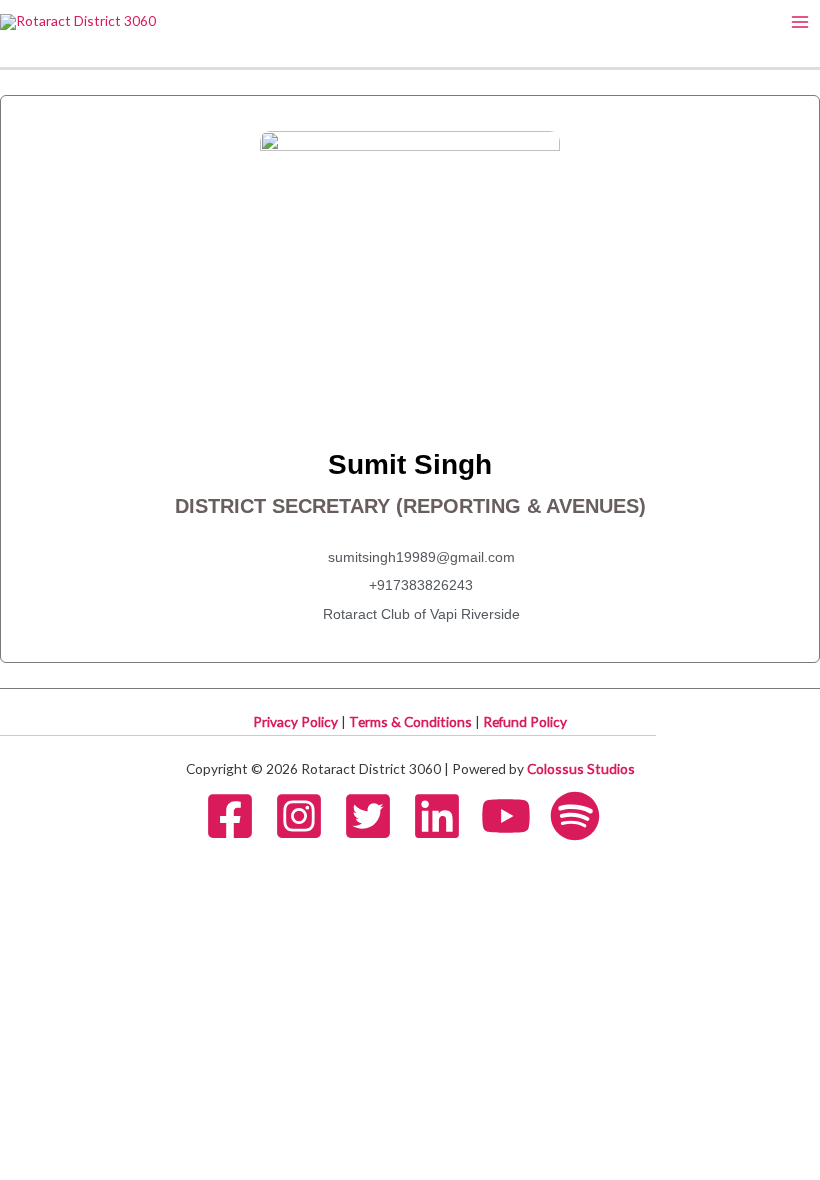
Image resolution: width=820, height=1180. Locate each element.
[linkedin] (445, 816)
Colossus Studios (581, 768)
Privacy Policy (297, 721)
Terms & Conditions (412, 721)
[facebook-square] (238, 816)
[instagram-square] (307, 816)
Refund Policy (525, 721)
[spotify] (582, 816)
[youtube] (514, 816)
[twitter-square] (376, 816)
